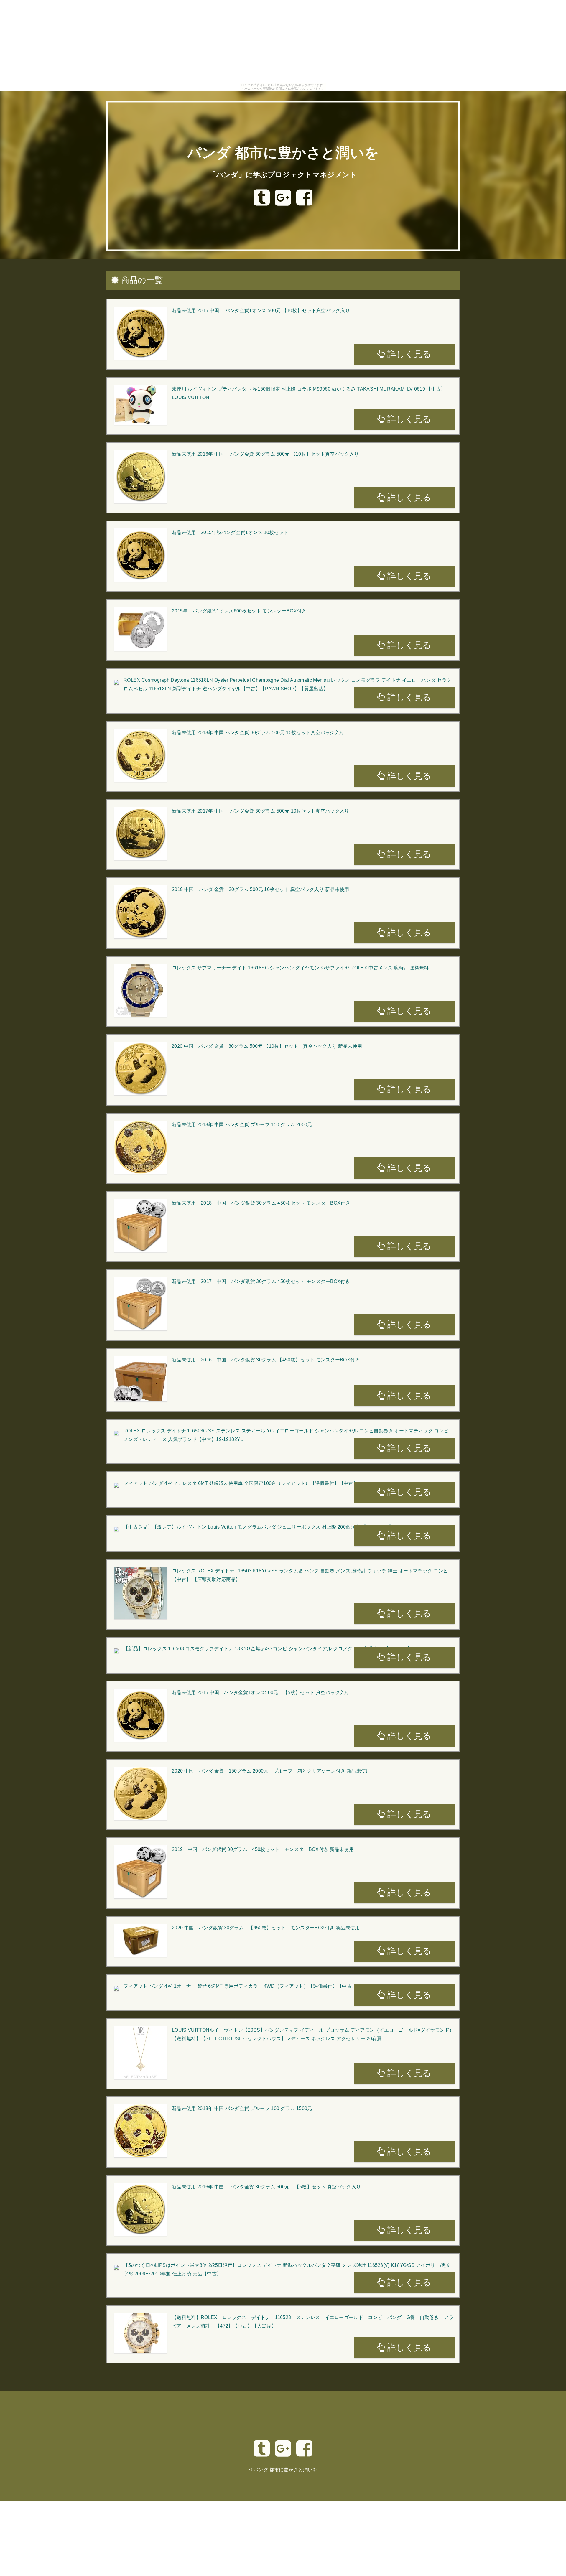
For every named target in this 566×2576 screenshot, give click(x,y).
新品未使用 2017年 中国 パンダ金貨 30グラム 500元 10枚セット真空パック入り (261, 811)
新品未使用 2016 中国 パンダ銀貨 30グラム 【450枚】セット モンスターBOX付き (266, 1360)
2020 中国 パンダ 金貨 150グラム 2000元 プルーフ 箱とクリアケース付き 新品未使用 (271, 1771)
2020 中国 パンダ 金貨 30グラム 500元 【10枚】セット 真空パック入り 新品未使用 (267, 1046)
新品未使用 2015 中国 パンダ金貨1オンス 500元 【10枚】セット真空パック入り (261, 311)
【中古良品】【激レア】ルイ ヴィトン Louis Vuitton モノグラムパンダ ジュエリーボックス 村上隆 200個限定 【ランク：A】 (259, 1527)
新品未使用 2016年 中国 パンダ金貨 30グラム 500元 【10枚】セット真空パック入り (265, 454)
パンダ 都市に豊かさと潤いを (283, 153)
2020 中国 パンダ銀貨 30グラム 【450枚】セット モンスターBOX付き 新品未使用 (266, 1928)
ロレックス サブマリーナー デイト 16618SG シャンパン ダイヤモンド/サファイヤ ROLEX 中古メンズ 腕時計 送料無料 (300, 968)
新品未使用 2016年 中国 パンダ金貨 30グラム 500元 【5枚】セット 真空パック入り (266, 2187)
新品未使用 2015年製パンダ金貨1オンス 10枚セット (230, 532)
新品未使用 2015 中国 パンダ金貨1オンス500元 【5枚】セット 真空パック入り (261, 1693)
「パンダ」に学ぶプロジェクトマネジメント (283, 175)
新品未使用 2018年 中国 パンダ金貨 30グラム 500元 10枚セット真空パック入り (258, 733)
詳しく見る (408, 354)
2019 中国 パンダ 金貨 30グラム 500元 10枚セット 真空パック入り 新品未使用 (261, 889)
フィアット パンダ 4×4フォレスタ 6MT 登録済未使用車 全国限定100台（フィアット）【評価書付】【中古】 (241, 1483)
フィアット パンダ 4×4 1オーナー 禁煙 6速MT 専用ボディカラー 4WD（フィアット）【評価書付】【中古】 (240, 1986)
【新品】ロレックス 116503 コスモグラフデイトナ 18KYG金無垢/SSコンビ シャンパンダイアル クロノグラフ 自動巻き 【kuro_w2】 (268, 1649)
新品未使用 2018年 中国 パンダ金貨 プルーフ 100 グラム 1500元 (242, 2108)
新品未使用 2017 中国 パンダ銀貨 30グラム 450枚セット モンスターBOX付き (261, 1281)
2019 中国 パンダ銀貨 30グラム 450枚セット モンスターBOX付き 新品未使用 (263, 1849)
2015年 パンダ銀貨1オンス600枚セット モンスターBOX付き (239, 611)
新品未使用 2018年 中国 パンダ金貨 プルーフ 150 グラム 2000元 (242, 1125)
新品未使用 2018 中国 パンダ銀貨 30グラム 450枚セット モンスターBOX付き (261, 1203)
